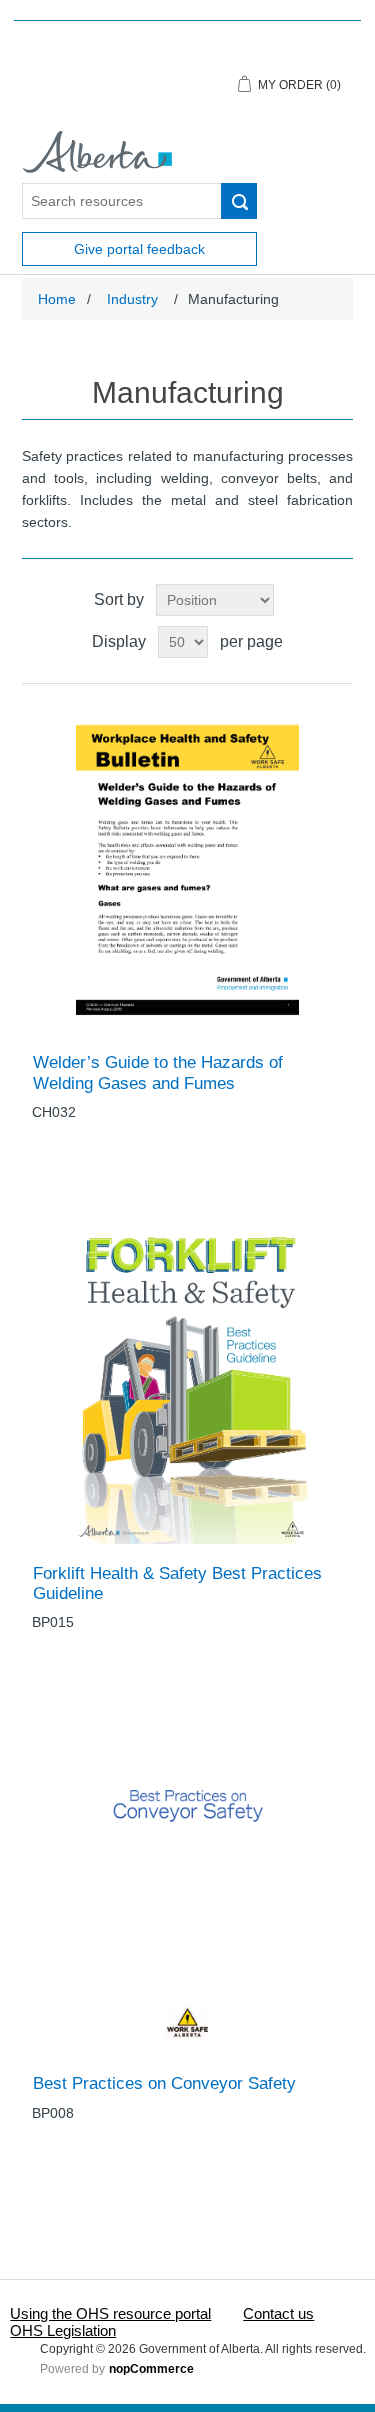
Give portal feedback (139, 249)
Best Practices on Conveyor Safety (164, 2083)
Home (57, 299)
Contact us (278, 2313)
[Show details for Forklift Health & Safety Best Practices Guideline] (187, 1379)
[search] (239, 201)
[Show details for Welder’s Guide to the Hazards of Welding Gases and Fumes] (187, 868)
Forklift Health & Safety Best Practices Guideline (177, 1583)
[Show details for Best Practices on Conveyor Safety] (187, 1889)
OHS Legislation (63, 2330)
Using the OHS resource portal (110, 2313)
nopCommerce (151, 2369)
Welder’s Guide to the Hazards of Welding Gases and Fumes (158, 1072)
